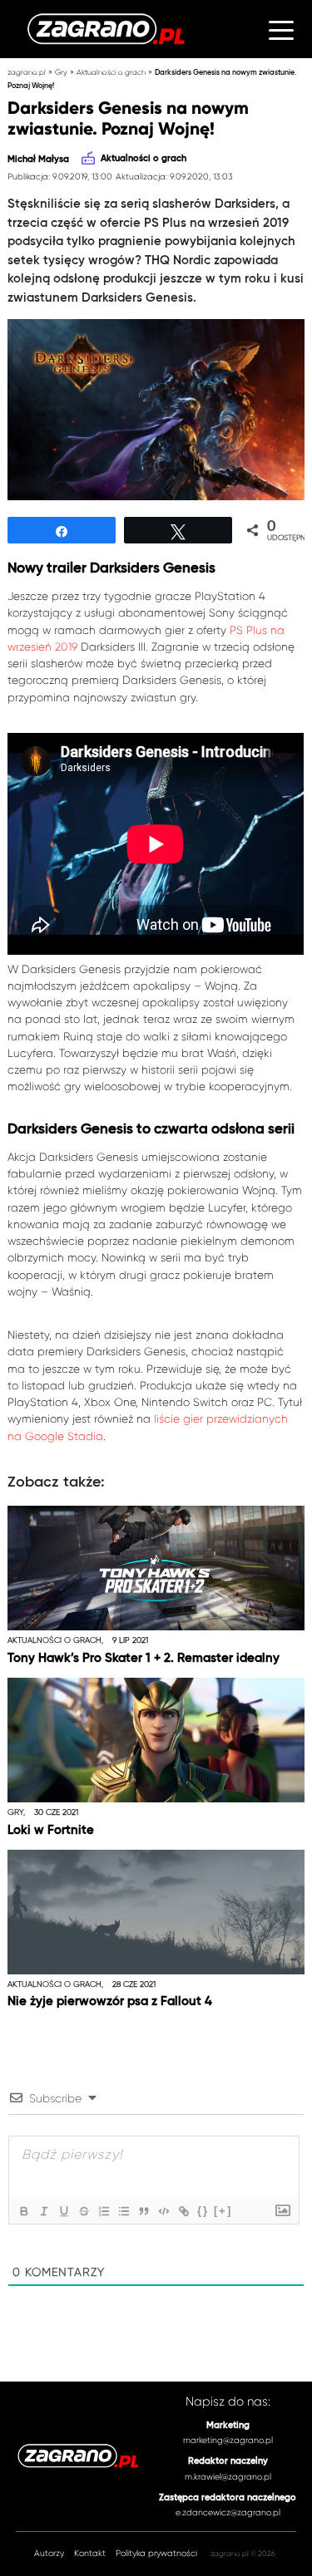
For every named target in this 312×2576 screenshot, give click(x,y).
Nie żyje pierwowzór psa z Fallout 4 (110, 2001)
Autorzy (49, 2554)
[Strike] (83, 2211)
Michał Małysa (38, 160)
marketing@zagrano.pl (228, 2440)
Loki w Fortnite (51, 1830)
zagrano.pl (27, 72)
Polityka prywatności (156, 2554)
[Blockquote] (143, 2211)
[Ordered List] (103, 2211)
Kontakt (90, 2554)
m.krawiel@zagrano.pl (228, 2477)
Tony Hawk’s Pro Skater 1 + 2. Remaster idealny (144, 1658)
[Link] (183, 2211)
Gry (61, 72)
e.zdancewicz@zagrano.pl (228, 2512)
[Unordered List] (123, 2211)
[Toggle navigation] (281, 29)
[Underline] (63, 2211)
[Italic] (43, 2211)
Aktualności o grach (111, 72)
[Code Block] (163, 2211)
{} (203, 2211)
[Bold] (23, 2211)
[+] (223, 2211)
